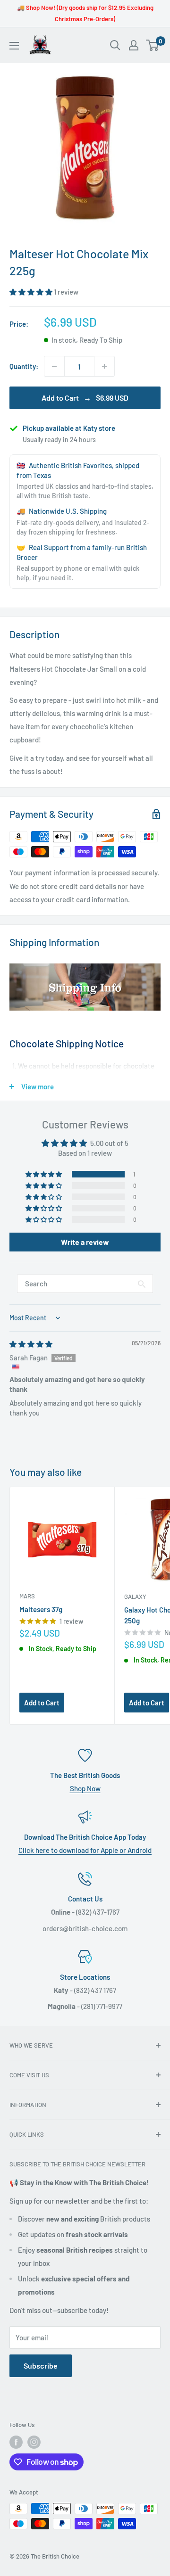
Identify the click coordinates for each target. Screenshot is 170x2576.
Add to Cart (42, 1703)
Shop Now (85, 1788)
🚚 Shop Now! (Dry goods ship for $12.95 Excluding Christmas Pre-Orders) (85, 13)
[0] (153, 45)
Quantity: (24, 366)
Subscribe (41, 2366)
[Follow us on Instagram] (34, 2442)
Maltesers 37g (41, 1609)
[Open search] (115, 45)
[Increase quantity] (104, 366)
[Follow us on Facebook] (16, 2442)
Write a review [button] (85, 1242)
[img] (31, 1344)
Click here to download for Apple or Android (85, 1850)
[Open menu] (14, 46)
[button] (32, 292)
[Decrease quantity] (54, 366)
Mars (27, 1596)
